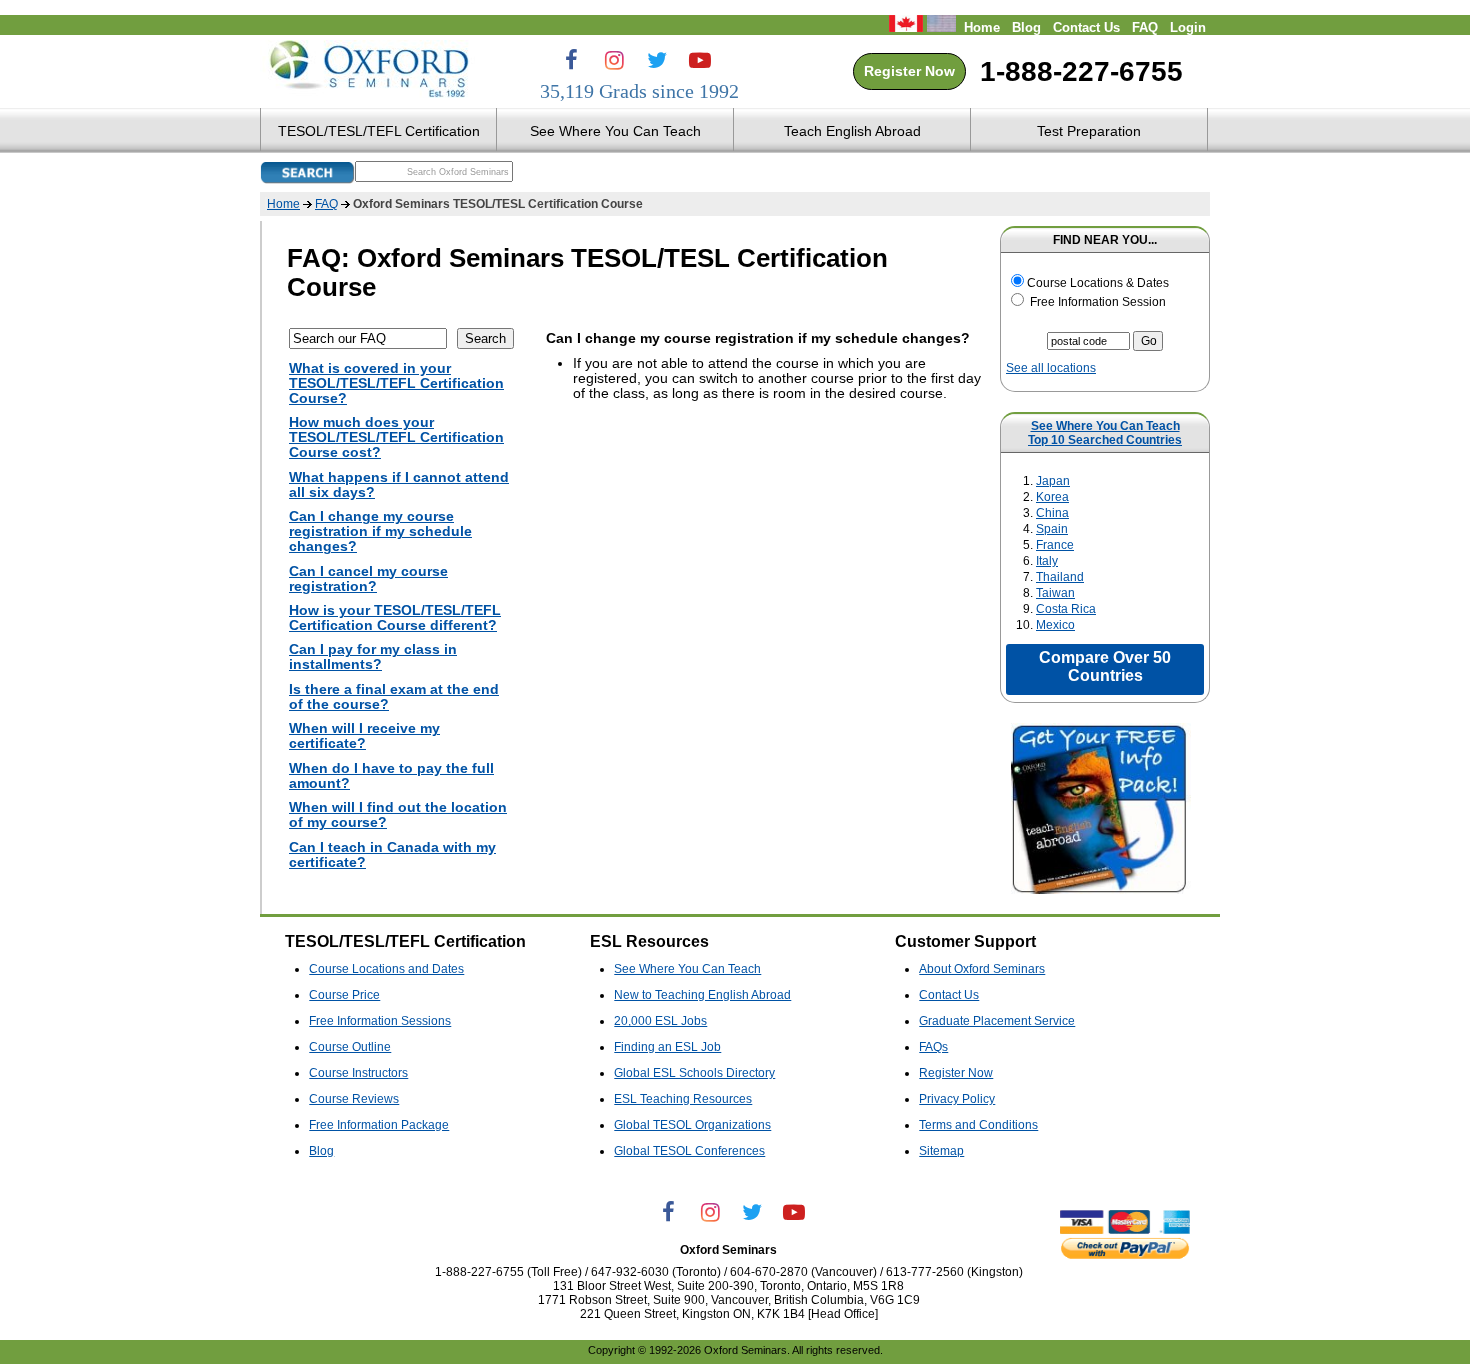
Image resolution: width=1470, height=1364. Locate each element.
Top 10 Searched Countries (1105, 440)
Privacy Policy (957, 1099)
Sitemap (941, 1151)
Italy (1047, 561)
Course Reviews (354, 1099)
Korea (1052, 497)
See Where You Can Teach (1105, 426)
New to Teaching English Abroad (702, 995)
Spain (1052, 529)
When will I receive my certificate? (364, 736)
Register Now (909, 71)
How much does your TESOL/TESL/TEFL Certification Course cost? (396, 437)
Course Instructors (358, 1073)
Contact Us (1086, 28)
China (1052, 513)
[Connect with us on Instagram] (614, 60)
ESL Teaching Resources (683, 1099)
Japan (1053, 481)
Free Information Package (379, 1125)
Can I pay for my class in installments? (373, 657)
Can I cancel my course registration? (368, 579)
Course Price (344, 995)
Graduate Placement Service (997, 1021)
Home (982, 28)
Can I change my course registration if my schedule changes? (380, 531)
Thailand (1060, 577)
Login (1188, 28)
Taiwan (1055, 593)
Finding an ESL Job (667, 1047)
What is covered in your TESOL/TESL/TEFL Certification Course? (396, 383)
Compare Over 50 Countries (1105, 666)
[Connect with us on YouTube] (700, 60)
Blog (1026, 28)
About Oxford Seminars (982, 969)
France (1055, 545)
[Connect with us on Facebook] (571, 60)
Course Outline (350, 1047)
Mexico (1055, 625)
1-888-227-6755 (1081, 71)
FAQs (933, 1047)
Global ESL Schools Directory (694, 1073)
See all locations (1051, 368)
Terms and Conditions (978, 1125)
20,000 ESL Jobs (660, 1021)
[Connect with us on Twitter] (657, 60)
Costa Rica (1066, 609)
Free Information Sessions (380, 1021)
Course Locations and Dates (386, 969)
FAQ (1145, 28)
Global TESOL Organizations (692, 1125)
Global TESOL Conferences (689, 1151)
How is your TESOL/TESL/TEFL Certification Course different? (395, 618)
